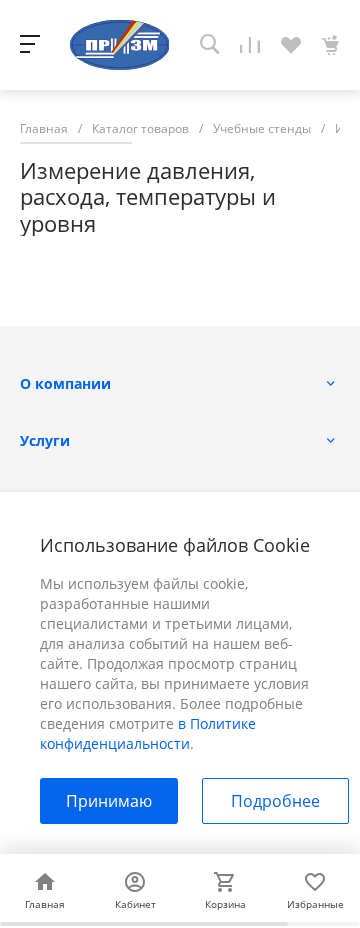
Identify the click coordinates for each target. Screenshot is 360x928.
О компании (65, 383)
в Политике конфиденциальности (148, 733)
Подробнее (275, 801)
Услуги (45, 440)
